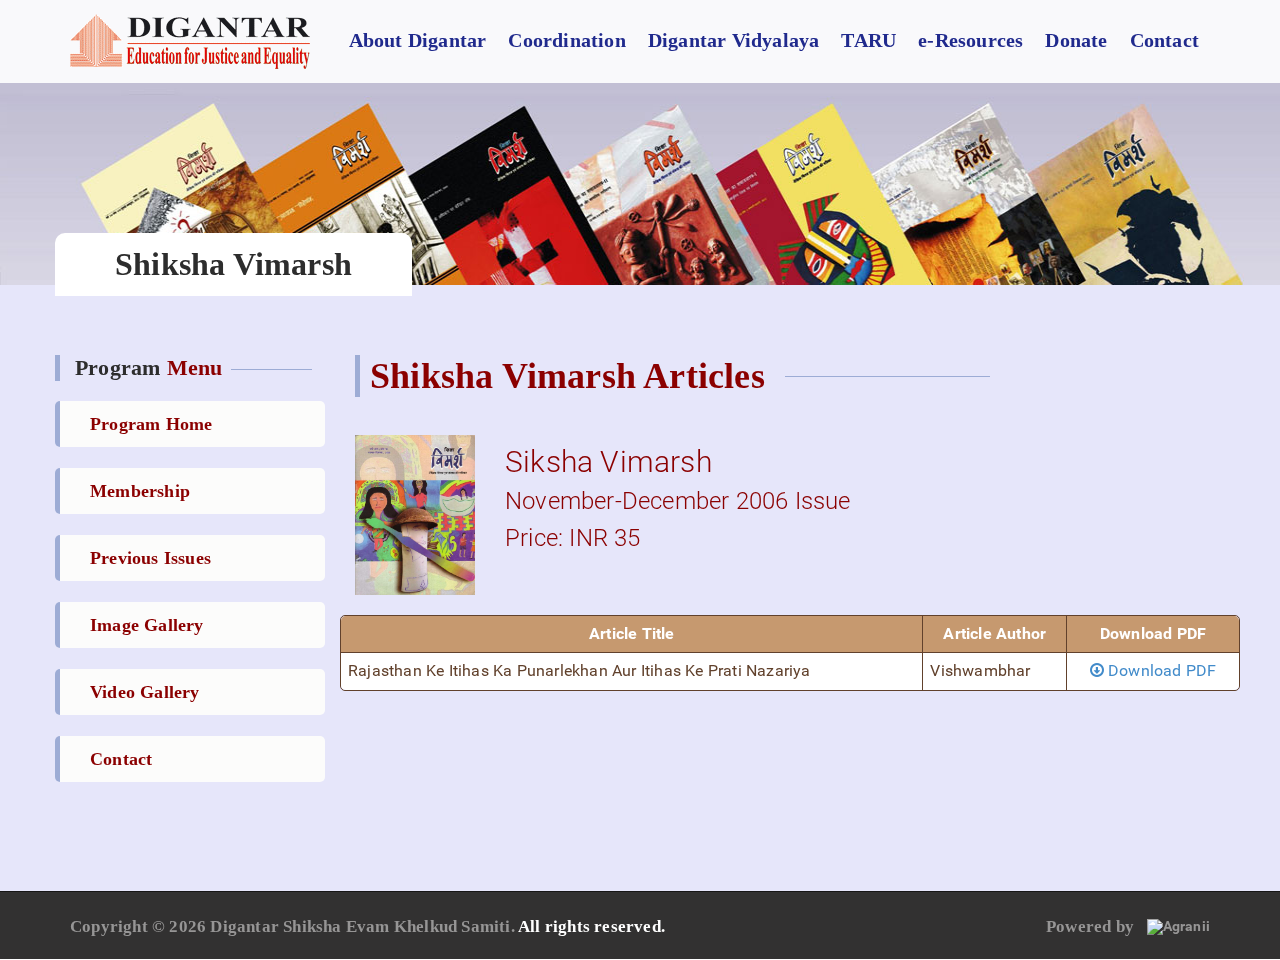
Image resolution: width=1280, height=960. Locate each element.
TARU (868, 40)
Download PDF (1160, 670)
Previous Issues (150, 558)
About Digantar (418, 40)
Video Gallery (145, 692)
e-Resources (970, 40)
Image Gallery (147, 625)
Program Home (151, 424)
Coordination (566, 40)
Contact (1164, 40)
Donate (1076, 40)
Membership (140, 491)
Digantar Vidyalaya (734, 40)
